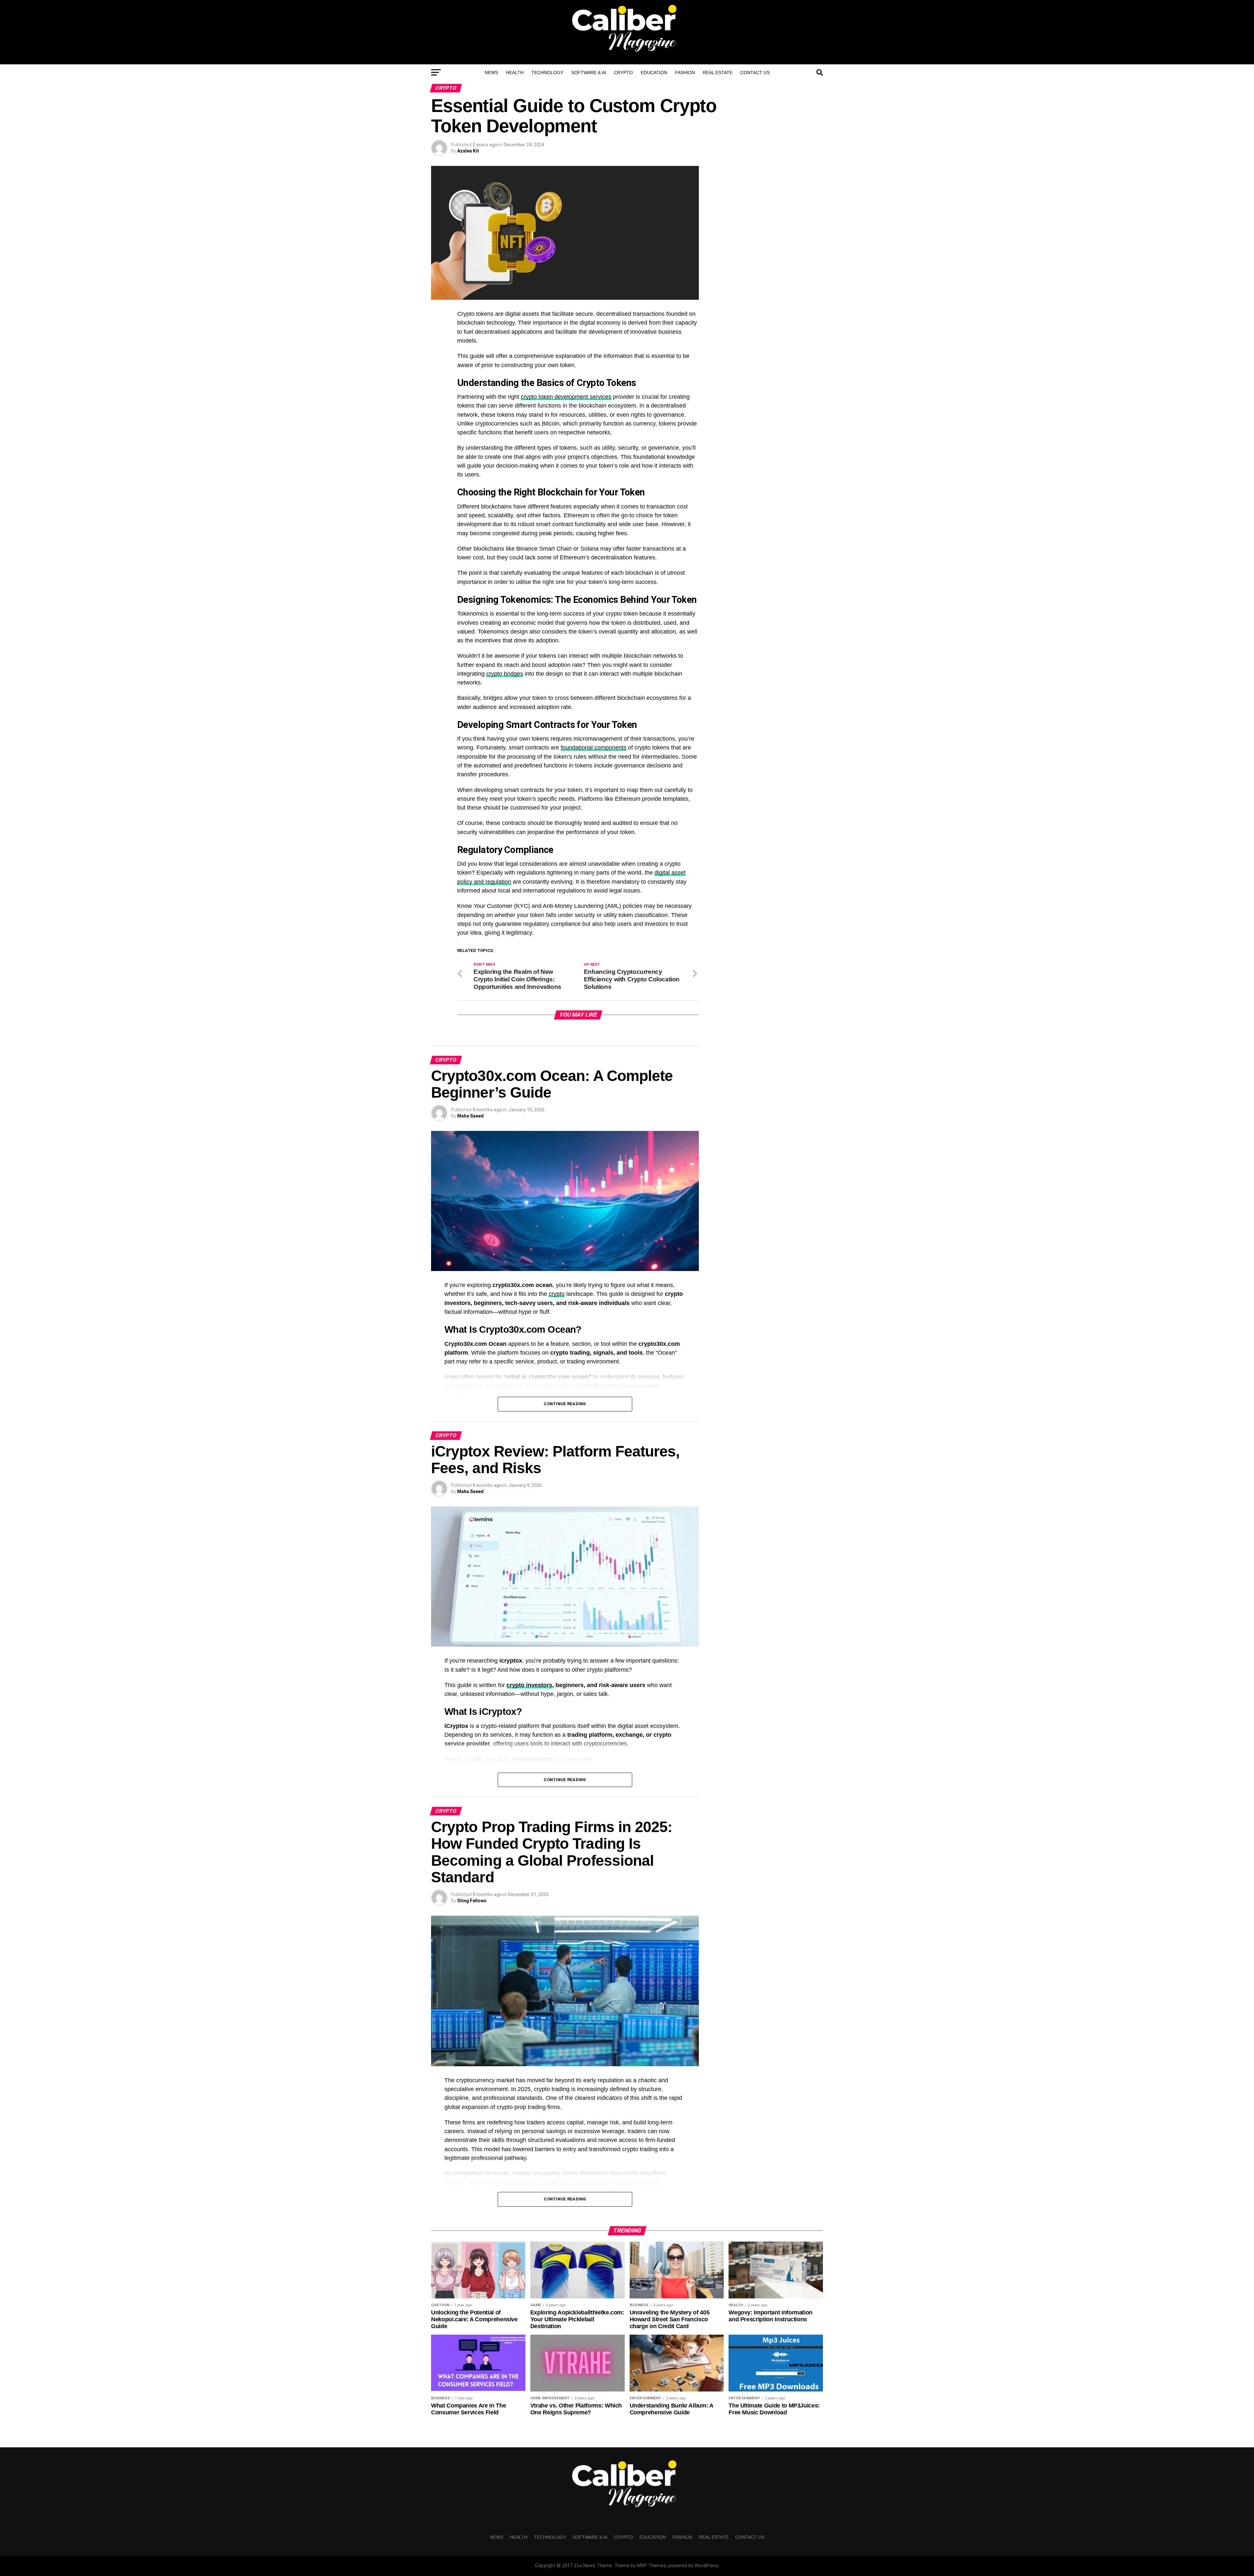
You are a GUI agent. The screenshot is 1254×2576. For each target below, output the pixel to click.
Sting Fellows (472, 1901)
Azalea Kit (468, 151)
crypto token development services (566, 397)
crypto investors (529, 1685)
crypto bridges (505, 674)
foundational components (594, 748)
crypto (557, 1294)
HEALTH (515, 72)
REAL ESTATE (718, 72)
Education (654, 72)
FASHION (685, 72)
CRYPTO (623, 72)
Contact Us (755, 72)
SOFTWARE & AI (589, 72)
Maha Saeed (470, 1116)
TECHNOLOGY (547, 72)
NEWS (491, 72)
